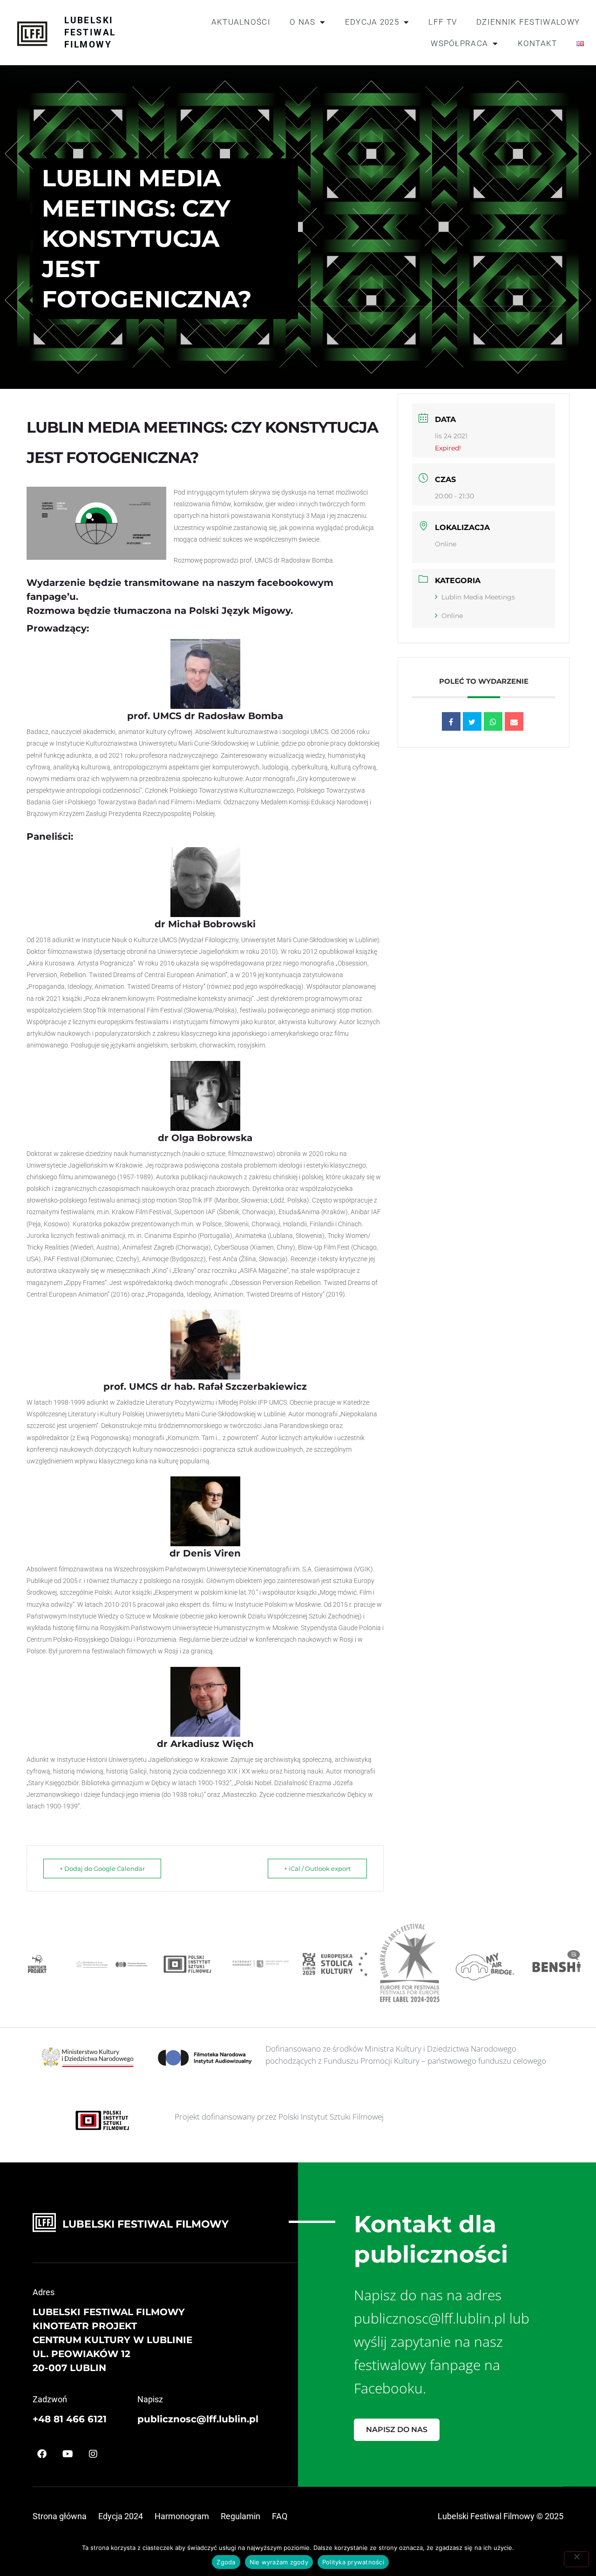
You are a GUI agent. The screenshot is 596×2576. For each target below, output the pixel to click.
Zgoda (226, 2562)
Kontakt (538, 43)
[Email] (514, 721)
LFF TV (443, 22)
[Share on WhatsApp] (493, 721)
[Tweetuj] (472, 721)
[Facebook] (42, 2454)
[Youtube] (68, 2454)
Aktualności (241, 22)
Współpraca (459, 43)
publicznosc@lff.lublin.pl (198, 2419)
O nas (303, 22)
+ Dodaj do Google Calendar (102, 1869)
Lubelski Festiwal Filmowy (90, 32)
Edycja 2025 (372, 22)
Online (452, 616)
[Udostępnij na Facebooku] (451, 721)
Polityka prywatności (353, 2562)
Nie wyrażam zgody (279, 2562)
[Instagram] (93, 2454)
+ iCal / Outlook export (317, 1869)
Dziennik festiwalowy (528, 22)
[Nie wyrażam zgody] (576, 2559)
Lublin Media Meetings (478, 597)
